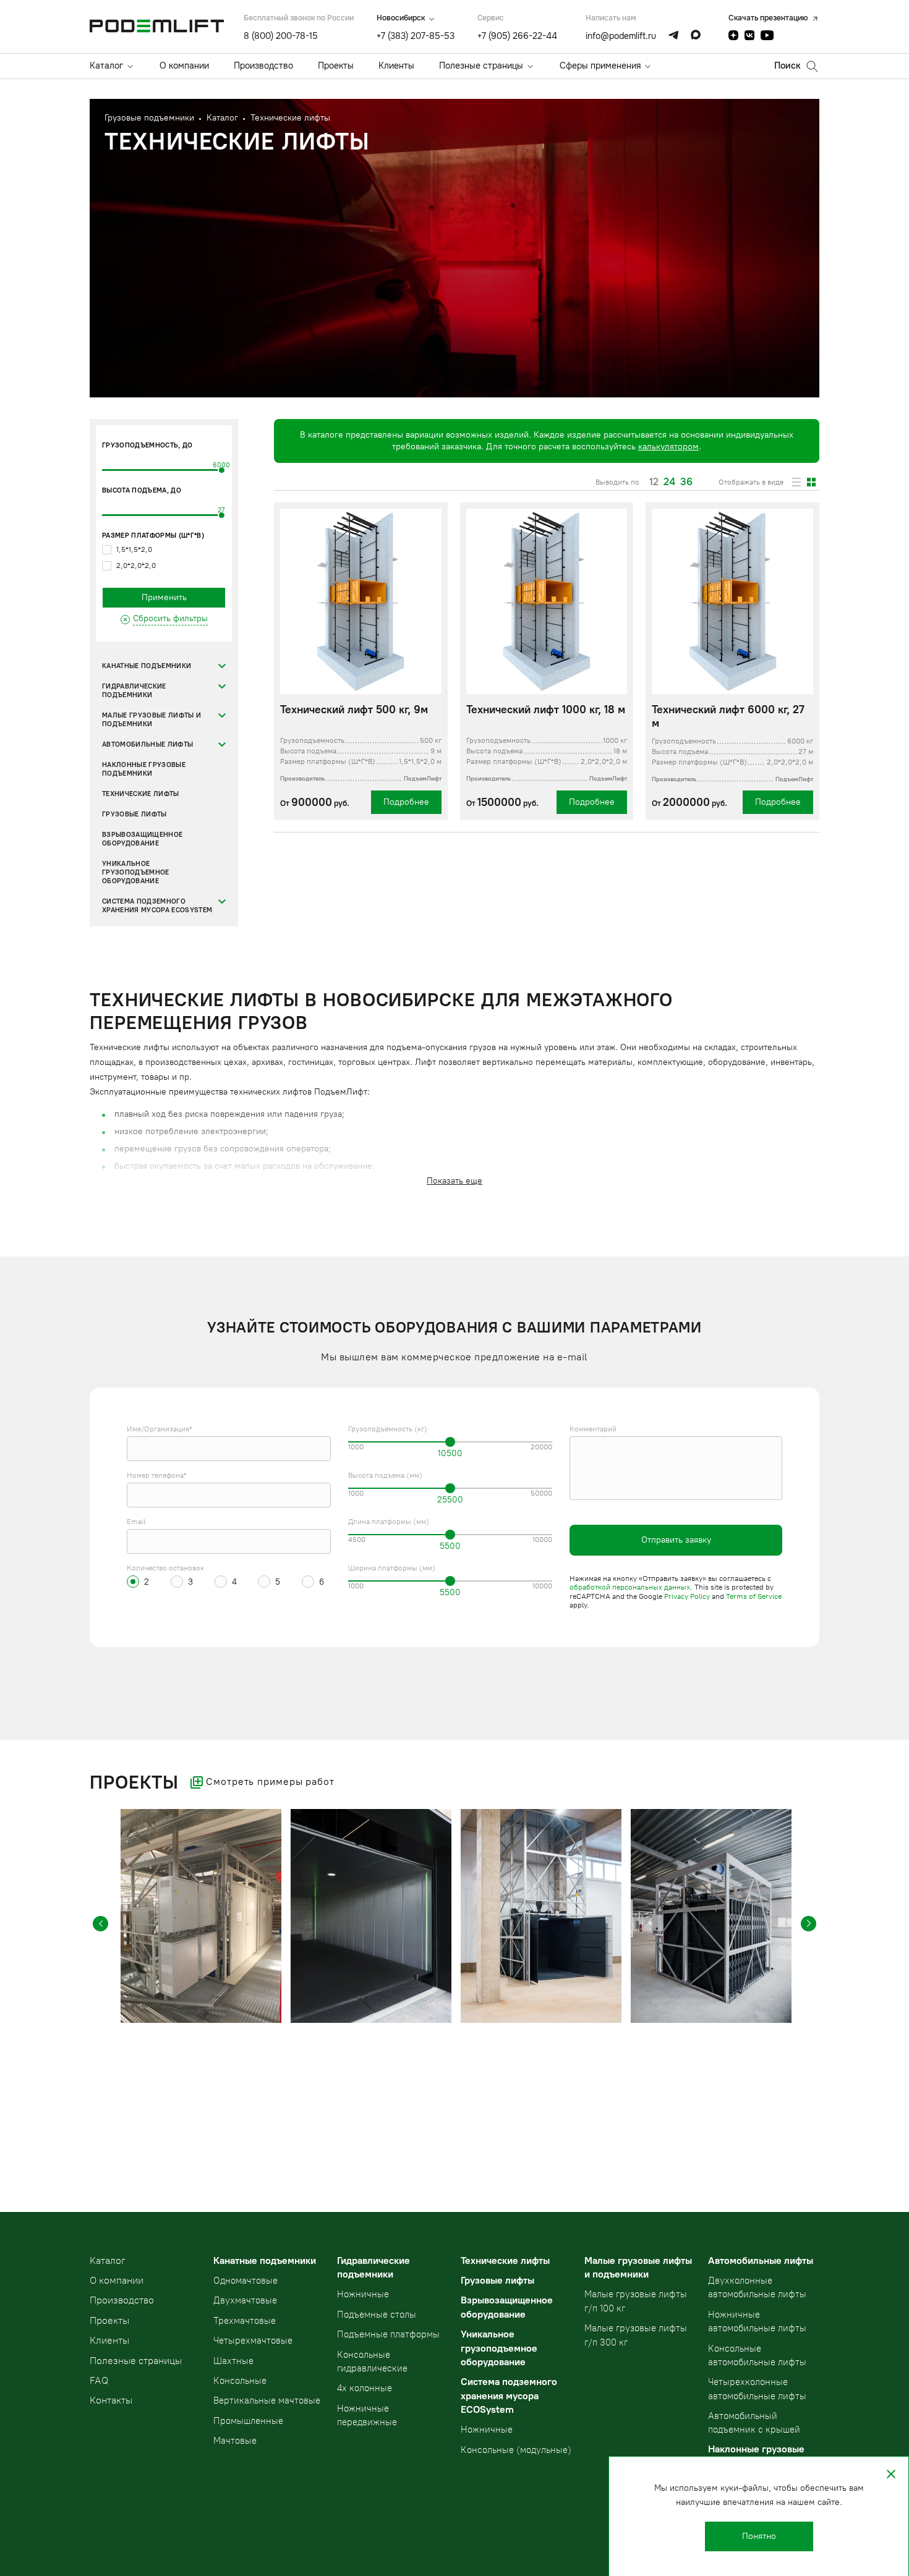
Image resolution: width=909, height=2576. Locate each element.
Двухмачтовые (245, 2300)
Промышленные (248, 2421)
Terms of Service (754, 1596)
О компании (184, 66)
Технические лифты (141, 794)
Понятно (759, 2536)
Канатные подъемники (147, 666)
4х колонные (365, 2388)
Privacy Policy (687, 1596)
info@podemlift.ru (621, 36)
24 (669, 482)
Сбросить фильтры (170, 618)
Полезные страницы (481, 66)
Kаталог (108, 2260)
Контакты (111, 2400)
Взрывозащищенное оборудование (142, 839)
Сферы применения (600, 66)
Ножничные (363, 2294)
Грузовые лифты (134, 814)
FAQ (99, 2380)
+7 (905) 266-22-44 (517, 36)
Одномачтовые (245, 2281)
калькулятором (668, 447)
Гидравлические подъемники (134, 691)
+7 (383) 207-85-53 (416, 36)
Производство (263, 66)
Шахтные (233, 2361)
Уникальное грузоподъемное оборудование (136, 872)
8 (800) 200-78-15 (281, 36)
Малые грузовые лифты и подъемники (151, 720)
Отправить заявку (676, 1540)
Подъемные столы (377, 2315)
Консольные (240, 2381)
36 (686, 482)
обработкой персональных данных (630, 1587)
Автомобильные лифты (147, 744)
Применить (164, 597)
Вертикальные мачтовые (267, 2400)
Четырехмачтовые (253, 2341)
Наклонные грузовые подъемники (144, 769)
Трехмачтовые (245, 2321)
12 (654, 482)
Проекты (336, 66)
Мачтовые (235, 2441)
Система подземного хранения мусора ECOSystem (157, 906)
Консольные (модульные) (516, 2450)
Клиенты (396, 66)
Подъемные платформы (388, 2334)
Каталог (106, 66)
